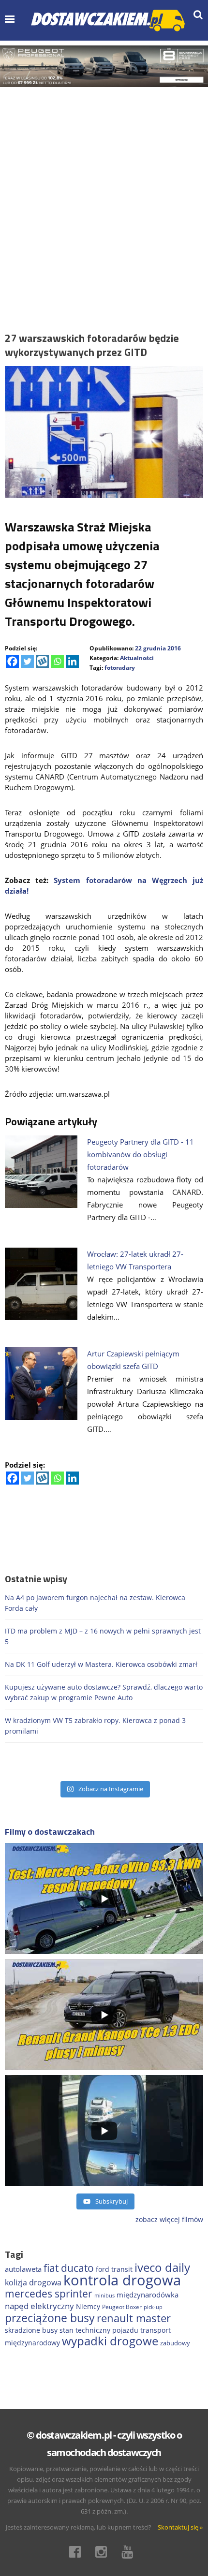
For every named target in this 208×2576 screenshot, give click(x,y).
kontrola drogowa (122, 2280)
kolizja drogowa (33, 2282)
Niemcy (88, 2306)
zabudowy (175, 2343)
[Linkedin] (72, 661)
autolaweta (23, 2269)
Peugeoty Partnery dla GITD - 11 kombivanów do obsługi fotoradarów (141, 1154)
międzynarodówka (148, 2295)
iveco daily (162, 2267)
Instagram (104, 2552)
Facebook (78, 2552)
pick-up (153, 2307)
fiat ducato (69, 2268)
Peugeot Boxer (122, 2307)
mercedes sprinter (49, 2294)
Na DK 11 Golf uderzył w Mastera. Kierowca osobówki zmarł (101, 1664)
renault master (134, 2318)
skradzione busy (31, 2330)
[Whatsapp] (57, 661)
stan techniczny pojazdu (99, 2330)
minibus (104, 2295)
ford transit (114, 2269)
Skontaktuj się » (180, 2527)
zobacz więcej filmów (169, 2219)
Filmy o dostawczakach (50, 1832)
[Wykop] (42, 661)
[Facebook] (12, 661)
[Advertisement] (104, 196)
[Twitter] (27, 661)
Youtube (130, 2552)
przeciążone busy (50, 2318)
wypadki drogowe (110, 2341)
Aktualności (137, 658)
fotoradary (120, 668)
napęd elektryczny (39, 2306)
